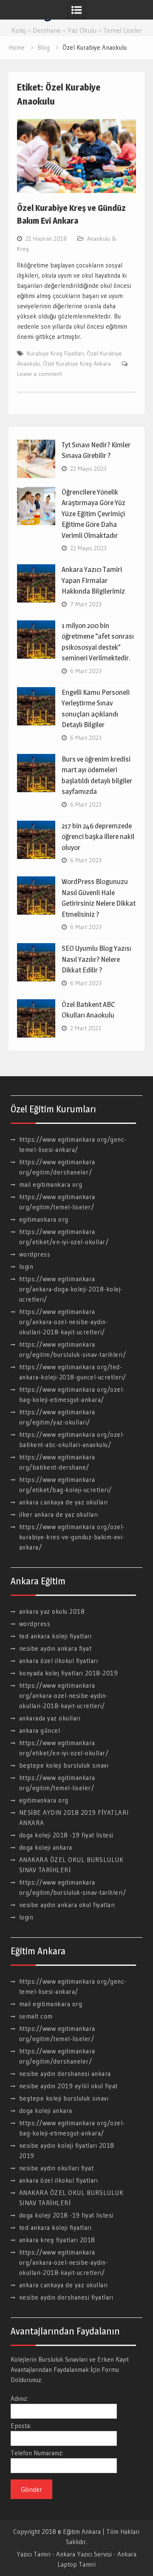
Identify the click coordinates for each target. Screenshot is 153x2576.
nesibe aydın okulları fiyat (57, 2168)
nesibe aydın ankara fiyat (55, 1648)
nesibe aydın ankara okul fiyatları (67, 1905)
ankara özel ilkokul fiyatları (59, 1661)
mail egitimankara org (51, 1184)
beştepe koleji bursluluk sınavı (64, 1765)
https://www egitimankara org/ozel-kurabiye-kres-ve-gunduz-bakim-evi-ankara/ (72, 1537)
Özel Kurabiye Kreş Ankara (77, 364)
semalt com (36, 2016)
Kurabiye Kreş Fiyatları (55, 353)
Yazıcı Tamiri (34, 2554)
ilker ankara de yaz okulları (59, 1514)
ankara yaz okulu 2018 (52, 1611)
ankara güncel (40, 1730)
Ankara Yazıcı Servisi (84, 2554)
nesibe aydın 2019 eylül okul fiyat (68, 2086)
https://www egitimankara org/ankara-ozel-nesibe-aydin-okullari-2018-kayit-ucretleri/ (64, 1322)
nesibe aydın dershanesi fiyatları (66, 2297)
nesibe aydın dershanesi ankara (65, 2074)
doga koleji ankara (46, 1847)
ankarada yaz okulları (50, 1718)
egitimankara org (44, 1219)
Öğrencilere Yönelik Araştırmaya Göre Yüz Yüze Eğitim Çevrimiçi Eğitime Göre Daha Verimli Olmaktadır (93, 514)
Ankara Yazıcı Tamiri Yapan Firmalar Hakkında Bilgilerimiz (93, 580)
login (26, 1267)
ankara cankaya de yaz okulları (64, 1502)
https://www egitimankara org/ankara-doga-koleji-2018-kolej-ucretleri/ (71, 1289)
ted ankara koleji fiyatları (55, 1636)
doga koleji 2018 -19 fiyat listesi (66, 1835)
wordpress (35, 1254)
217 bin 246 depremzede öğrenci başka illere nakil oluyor (98, 837)
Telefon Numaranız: (37, 2453)
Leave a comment (40, 374)
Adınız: (19, 2398)
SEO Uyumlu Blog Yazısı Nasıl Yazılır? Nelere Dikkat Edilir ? (96, 959)
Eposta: (21, 2426)
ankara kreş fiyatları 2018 (57, 2240)
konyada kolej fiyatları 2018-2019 (69, 1673)
